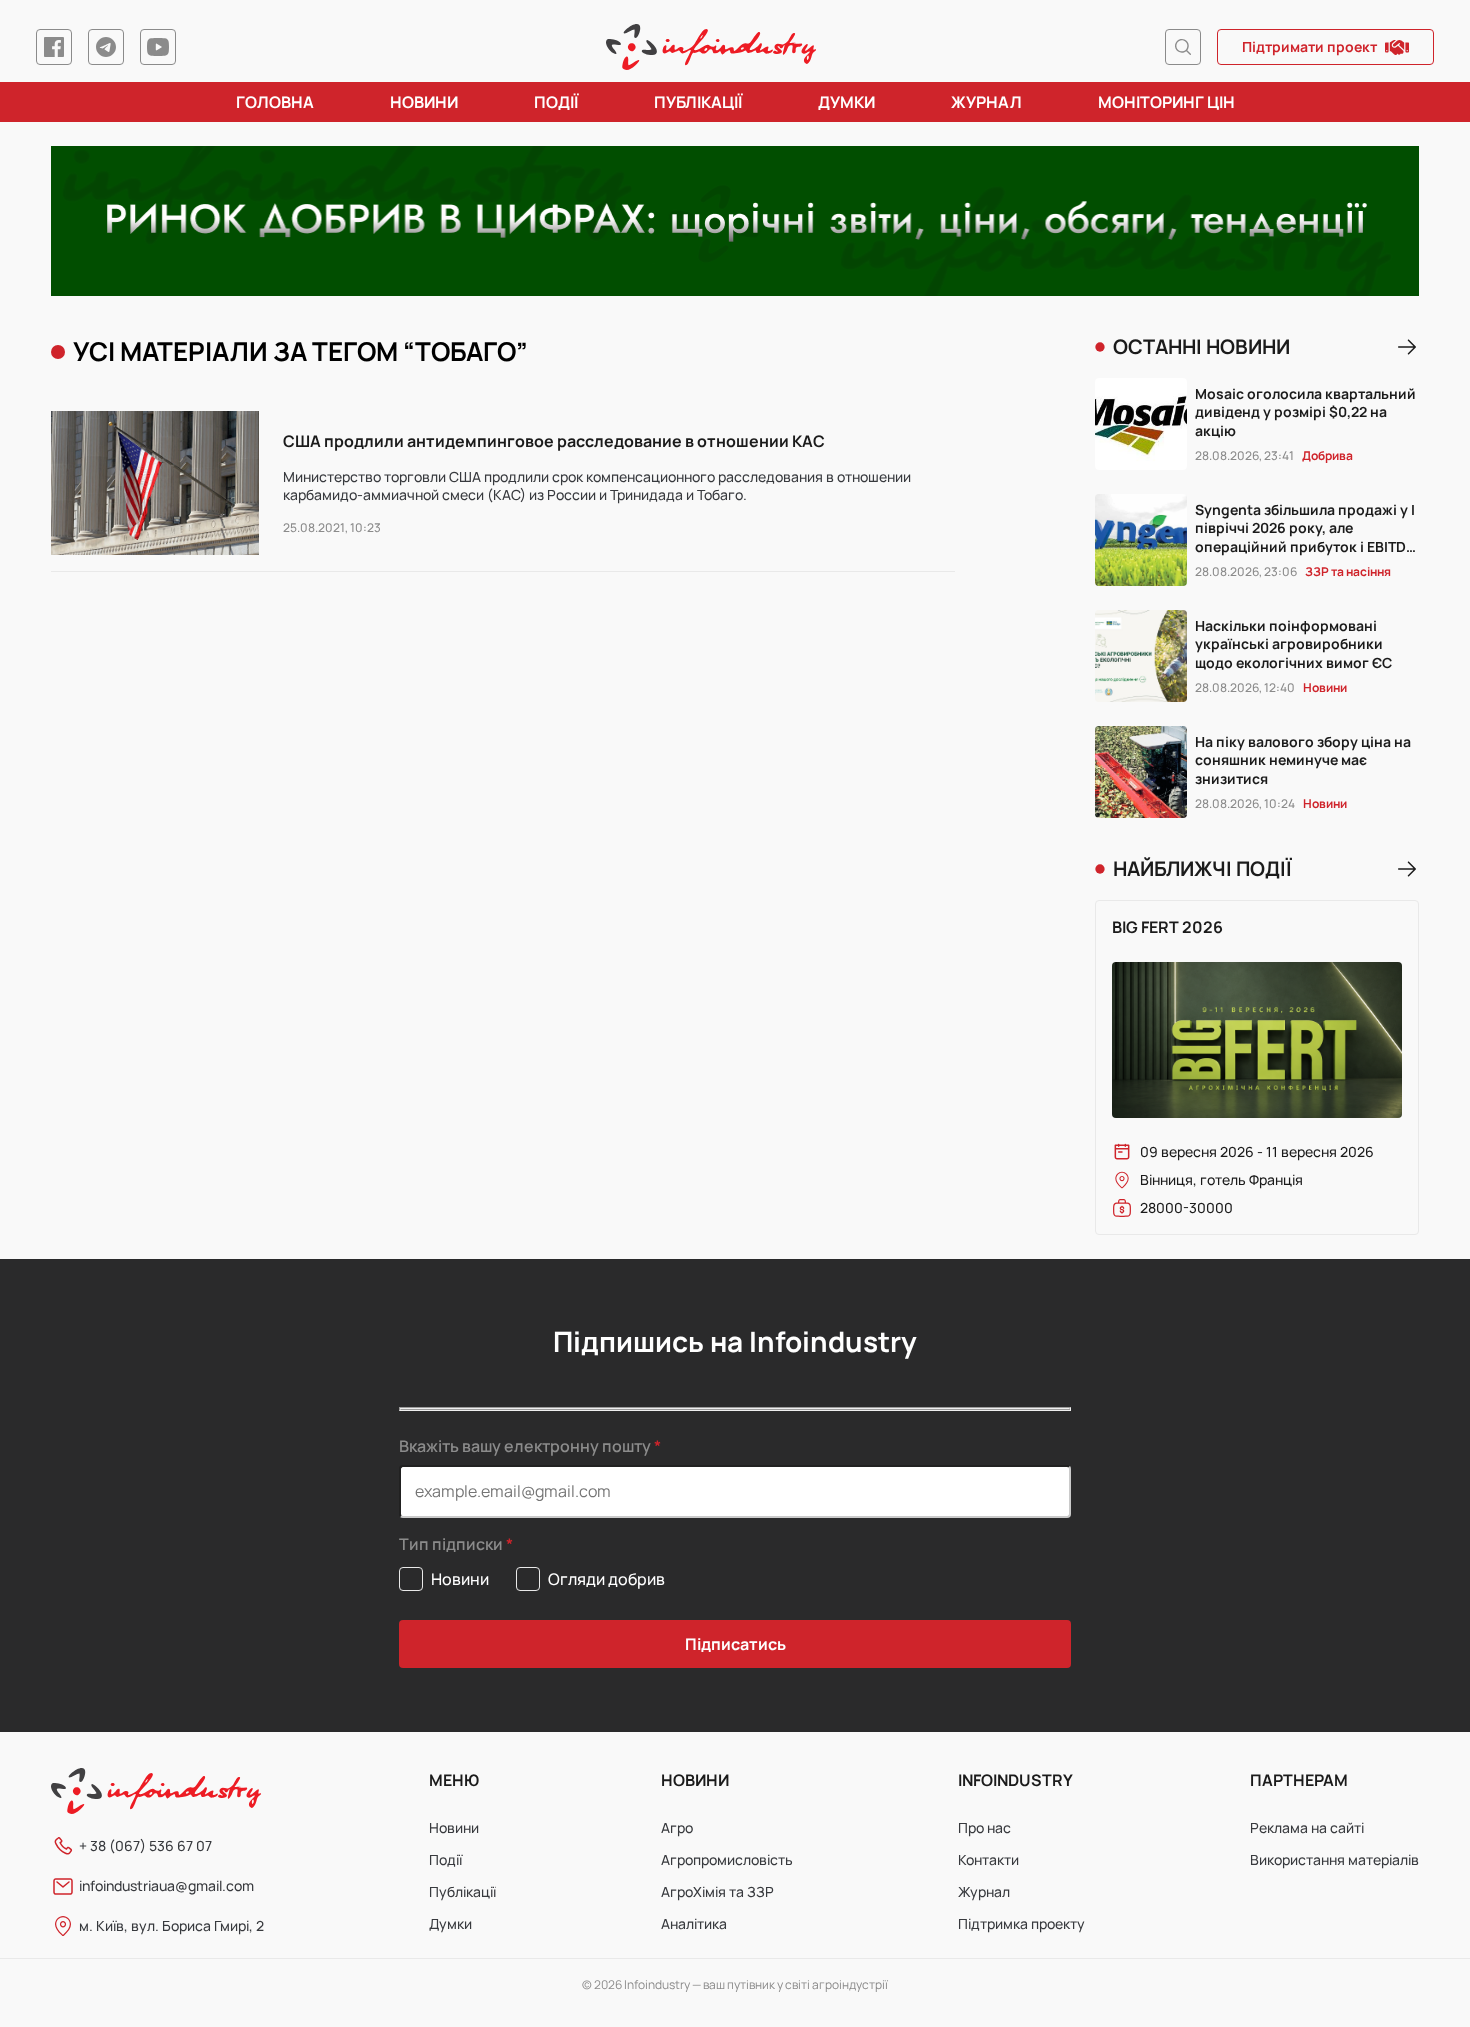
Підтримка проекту (1021, 1923)
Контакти (988, 1859)
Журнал (986, 102)
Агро (677, 1827)
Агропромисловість (727, 1859)
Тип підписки (451, 1544)
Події (556, 102)
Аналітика (694, 1923)
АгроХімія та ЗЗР (717, 1891)
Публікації (698, 102)
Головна (275, 102)
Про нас (984, 1827)
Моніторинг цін (1166, 102)
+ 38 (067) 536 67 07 (145, 1845)
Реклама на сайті (1307, 1827)
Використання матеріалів (1334, 1859)
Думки (846, 102)
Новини (424, 102)
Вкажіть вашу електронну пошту (525, 1446)
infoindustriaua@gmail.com (166, 1885)
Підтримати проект (1309, 46)
